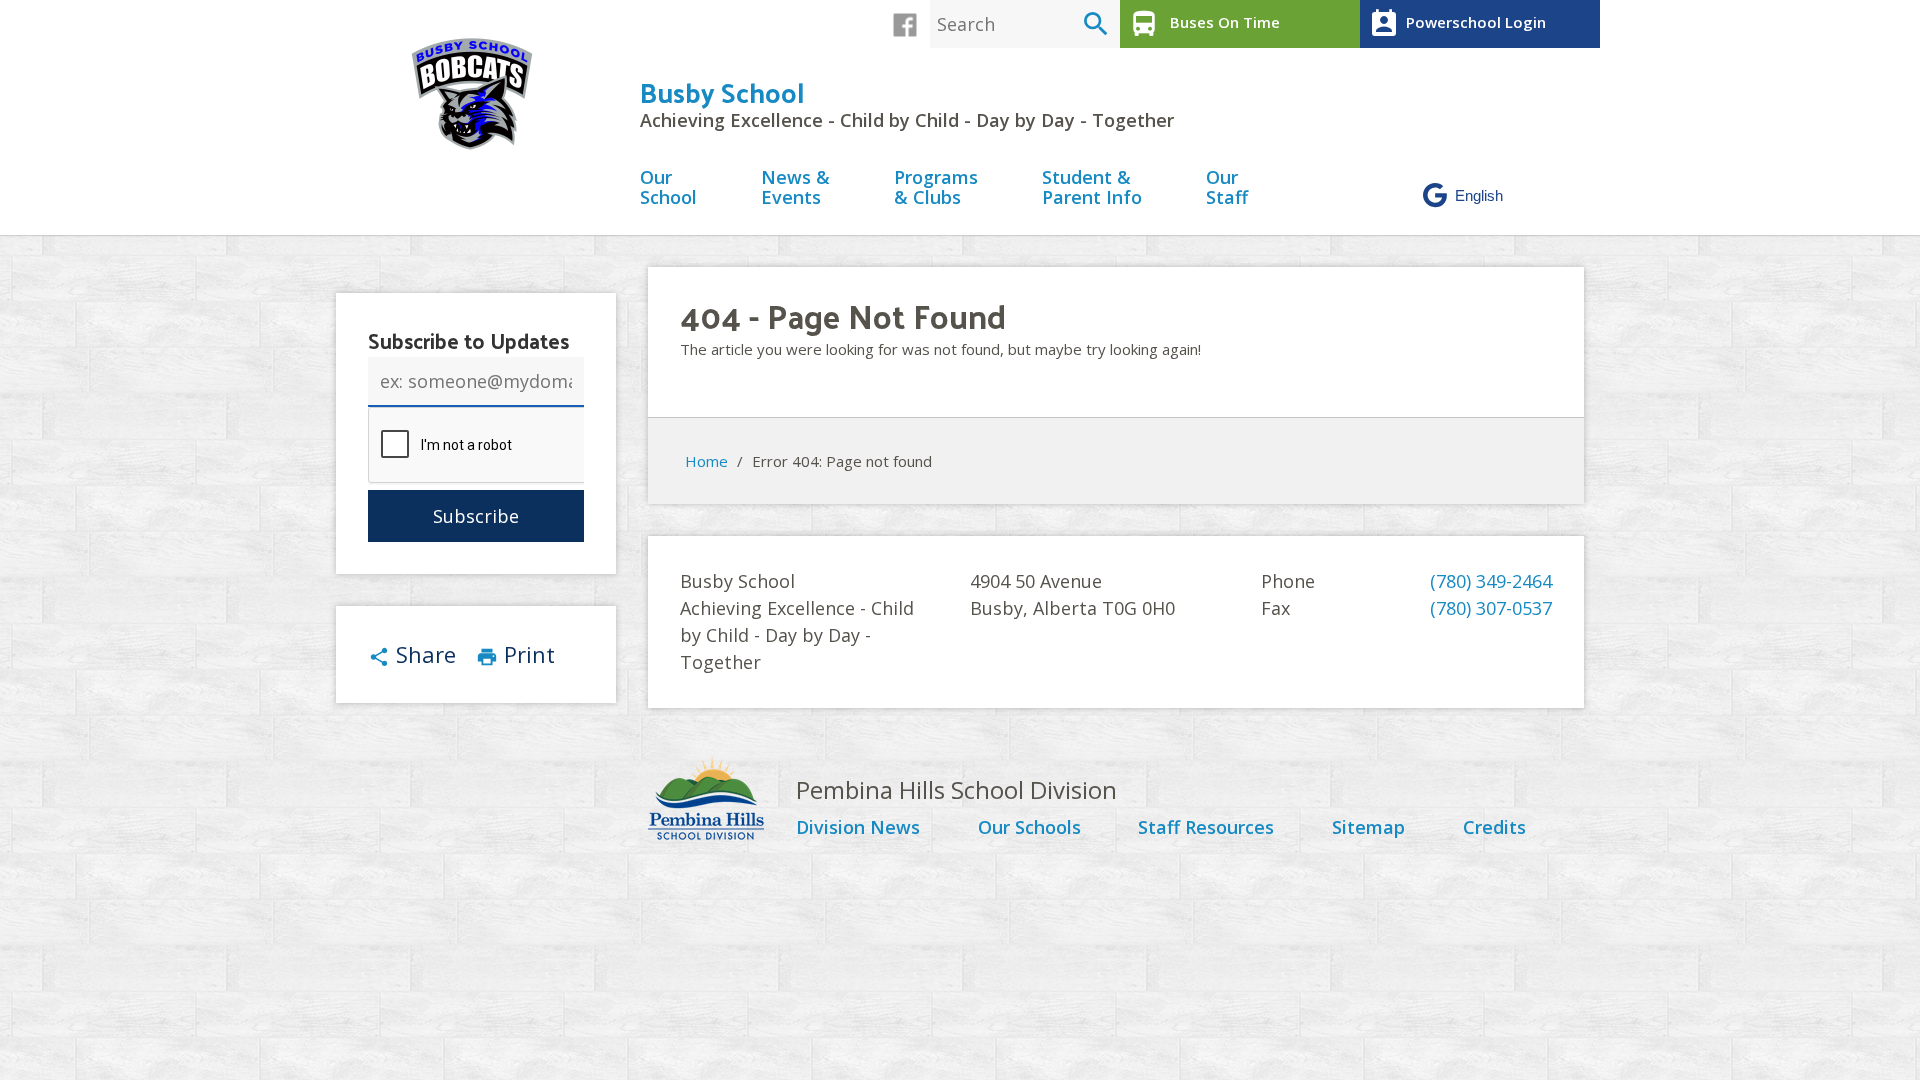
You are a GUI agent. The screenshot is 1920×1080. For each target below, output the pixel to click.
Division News (858, 828)
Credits (1494, 828)
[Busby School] (480, 94)
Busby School (722, 91)
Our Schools (1029, 828)
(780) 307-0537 (1491, 608)
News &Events (795, 188)
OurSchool (668, 188)
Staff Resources (1206, 828)
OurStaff (1227, 188)
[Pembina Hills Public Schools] (722, 801)
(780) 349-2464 (1491, 581)
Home (706, 461)
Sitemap (1368, 828)
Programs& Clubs (936, 188)
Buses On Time (1204, 24)
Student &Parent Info (1092, 188)
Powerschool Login (1457, 24)
